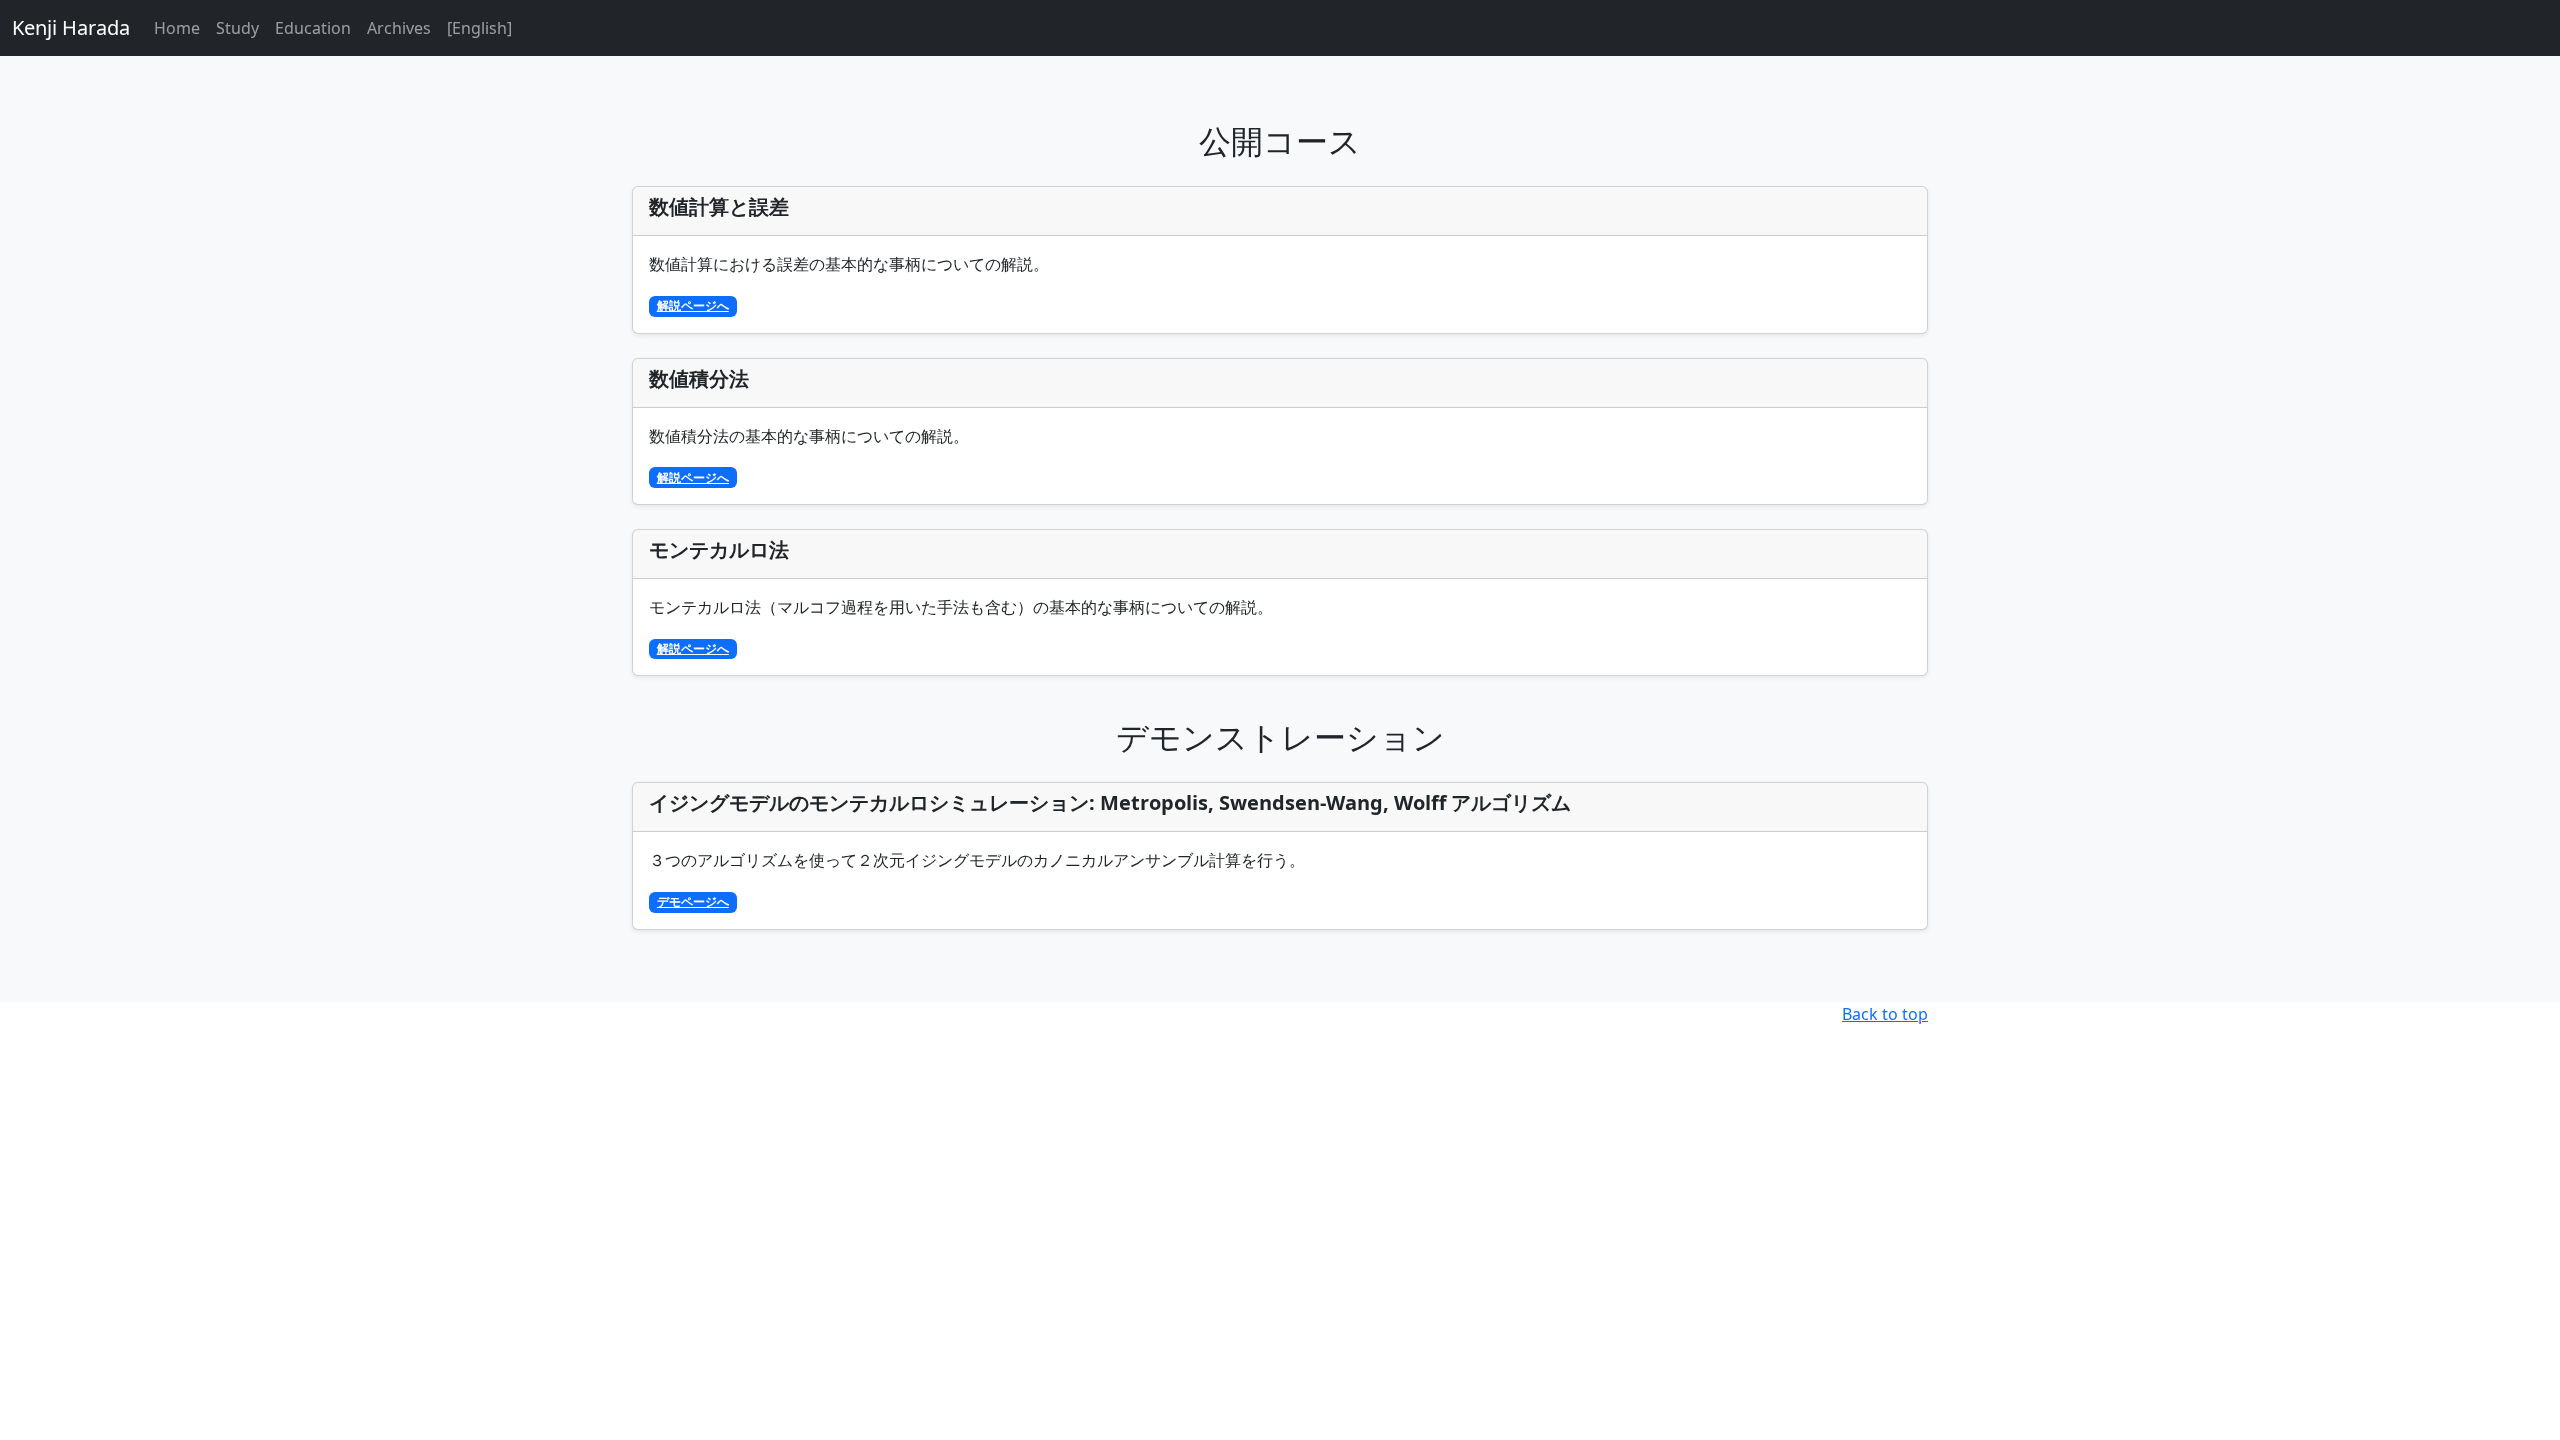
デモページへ (693, 901)
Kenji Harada (71, 27)
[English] (479, 28)
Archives (399, 28)
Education (313, 28)
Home (177, 28)
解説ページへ (693, 305)
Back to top (1885, 1014)
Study (237, 28)
